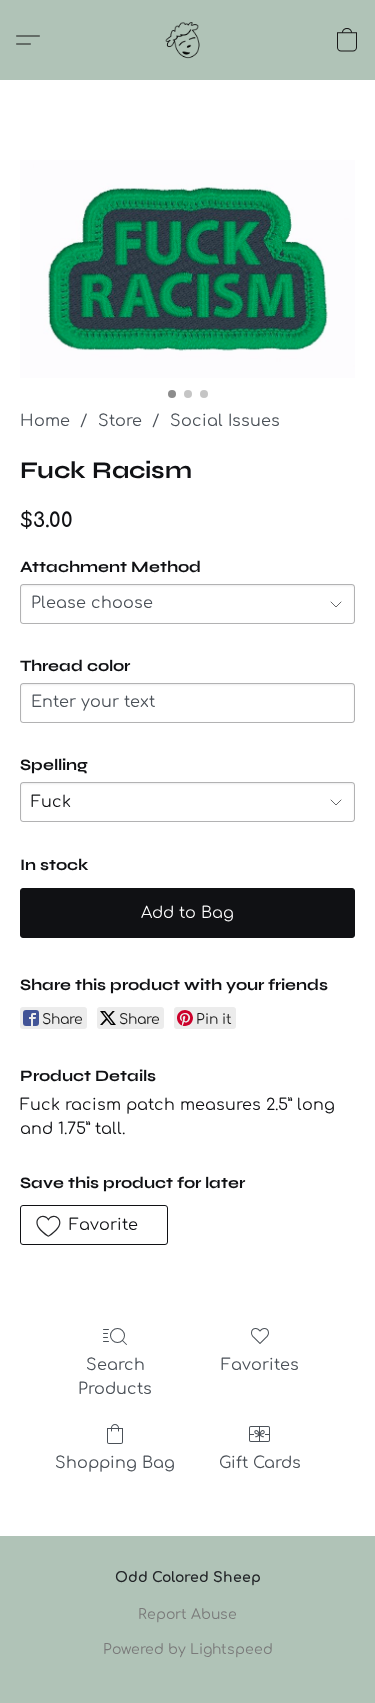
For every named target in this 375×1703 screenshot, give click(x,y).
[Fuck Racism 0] (187, 269)
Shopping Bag (115, 1463)
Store (120, 421)
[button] (188, 40)
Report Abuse (187, 1614)
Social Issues (225, 421)
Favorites (260, 1365)
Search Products (115, 1377)
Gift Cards (260, 1463)
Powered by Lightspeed (188, 1649)
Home (45, 421)
